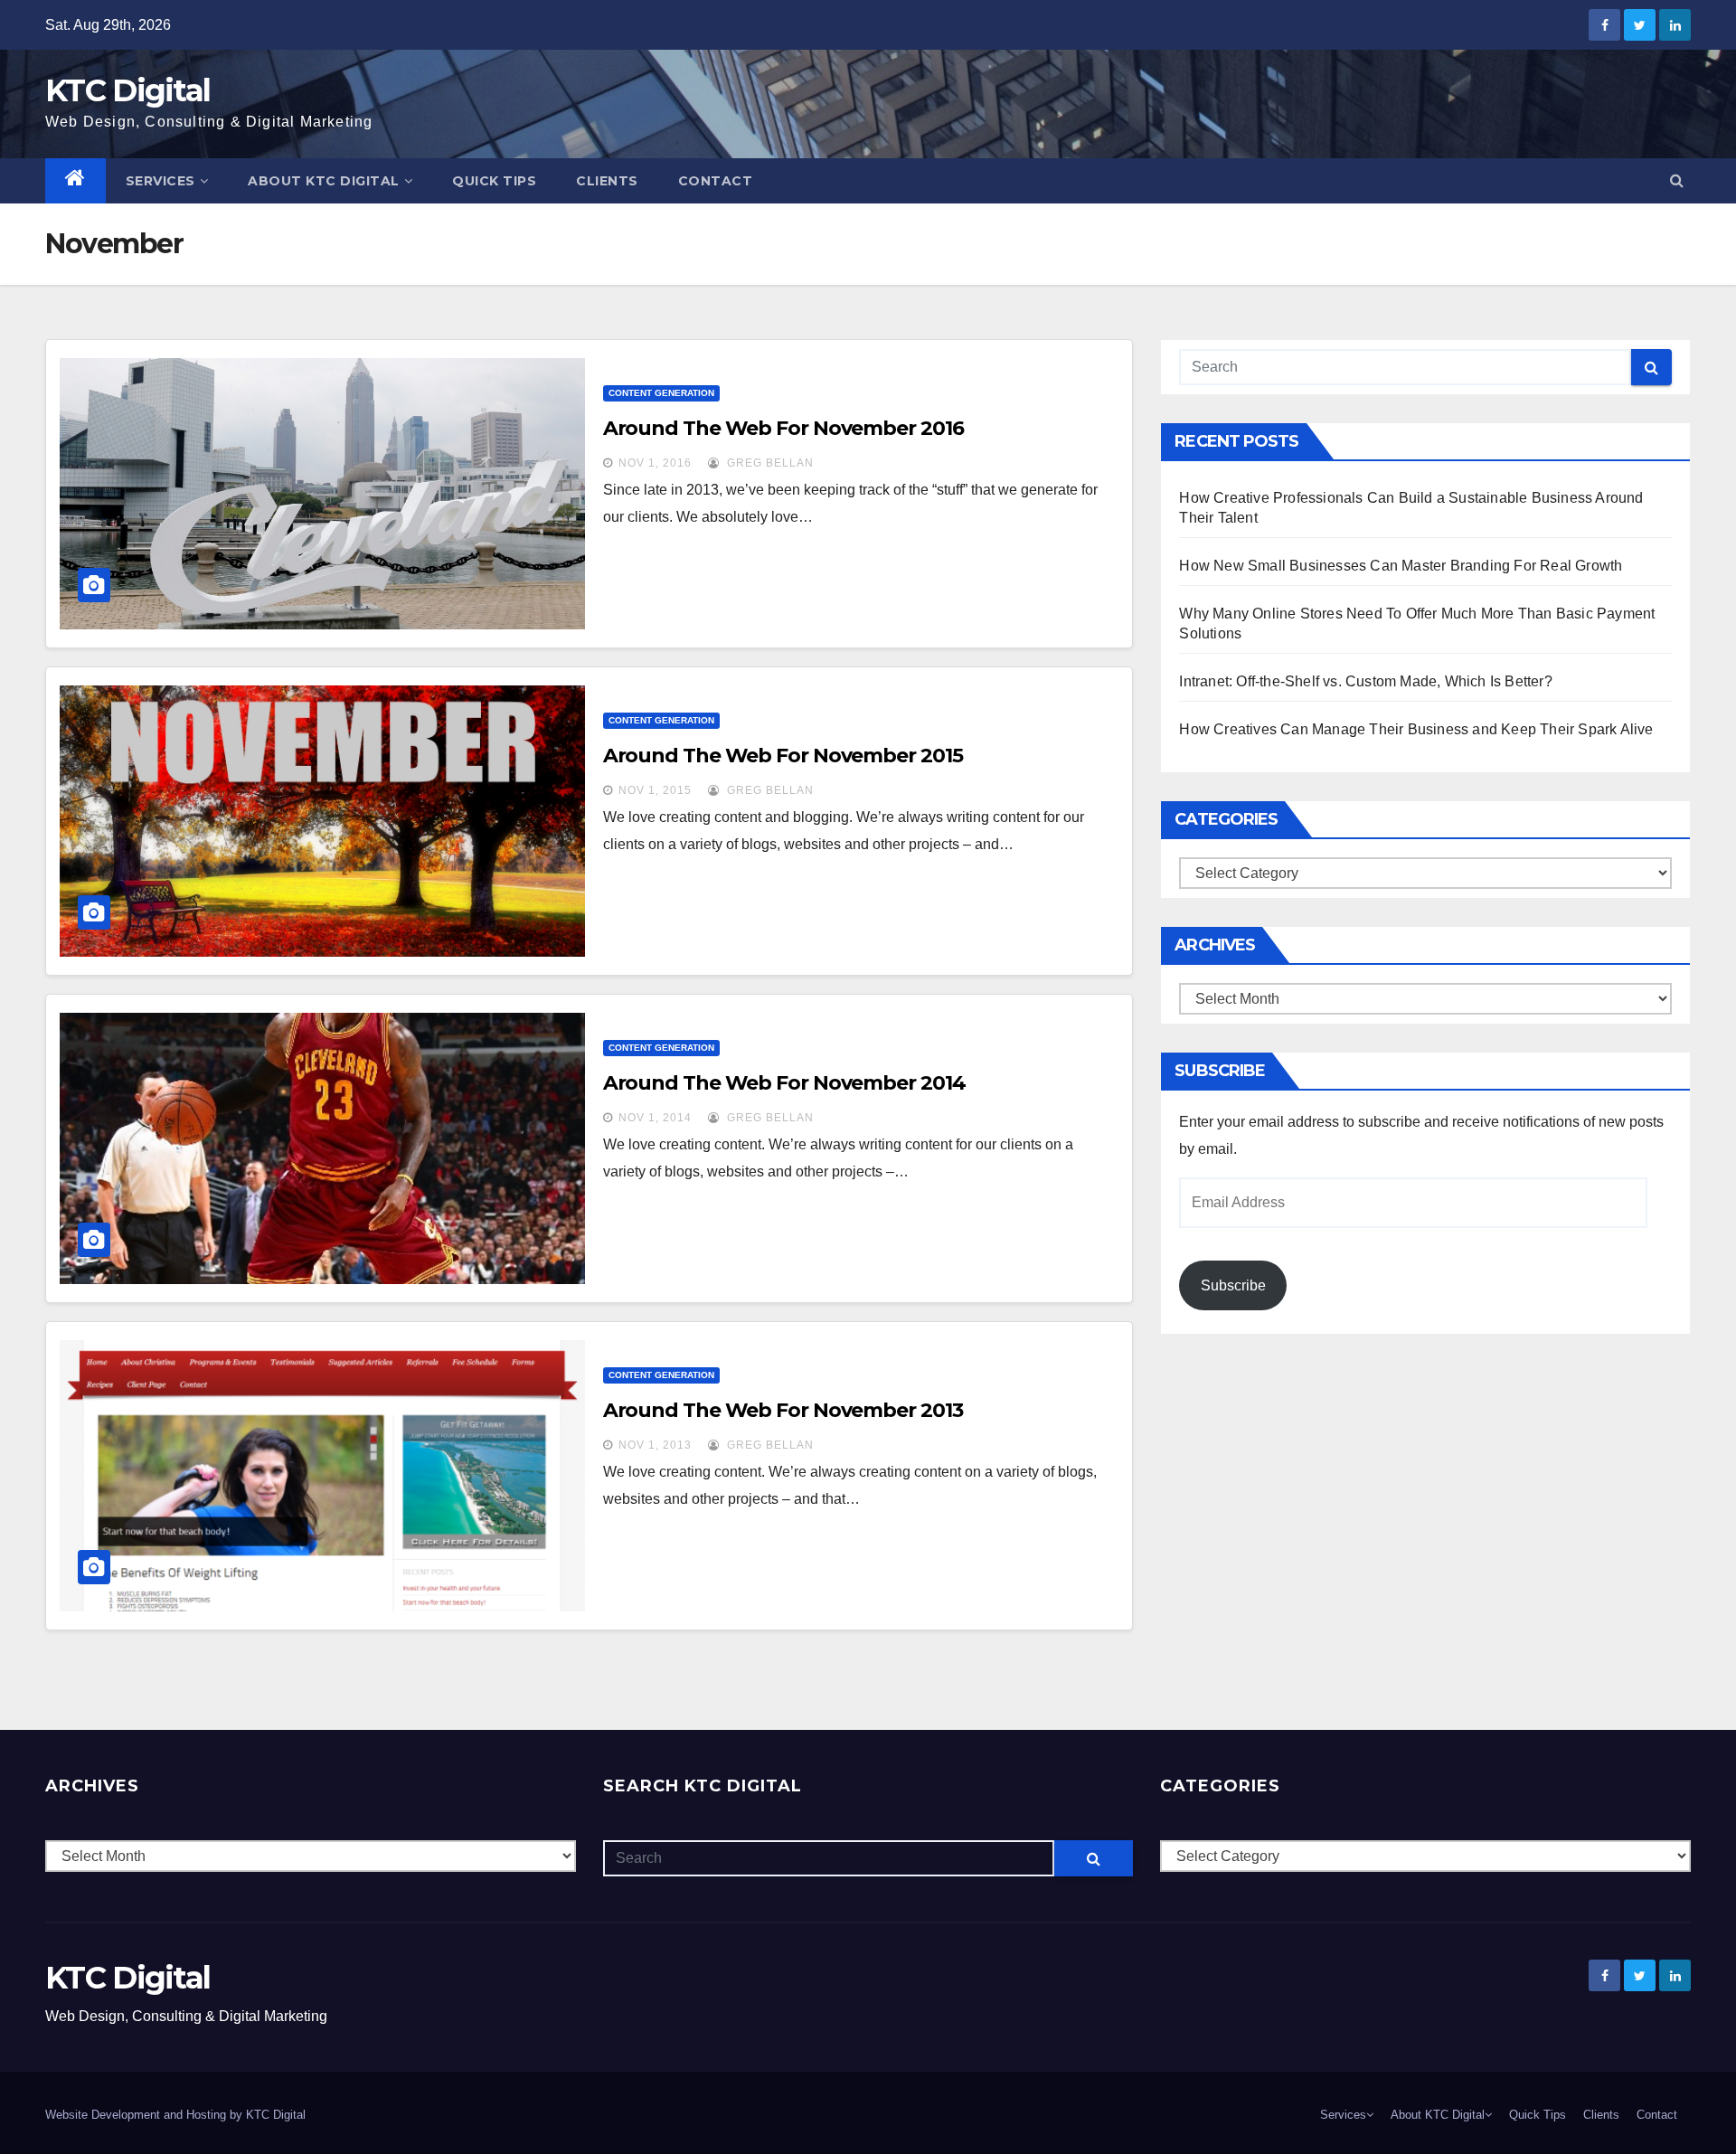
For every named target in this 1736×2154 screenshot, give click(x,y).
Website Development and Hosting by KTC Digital (175, 2115)
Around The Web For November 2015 (783, 756)
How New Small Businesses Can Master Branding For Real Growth (1401, 566)
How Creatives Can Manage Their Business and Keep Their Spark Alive (1416, 729)
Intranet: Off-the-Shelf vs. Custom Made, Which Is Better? (1365, 681)
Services (160, 181)
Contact (716, 181)
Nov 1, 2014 (655, 1118)
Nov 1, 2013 (655, 1445)
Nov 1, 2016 (655, 463)
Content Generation (661, 393)
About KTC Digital (324, 181)
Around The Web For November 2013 (783, 1410)
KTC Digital (127, 90)
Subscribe (1233, 1285)
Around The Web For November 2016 (783, 428)
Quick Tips (494, 181)
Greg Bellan (769, 463)
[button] (1677, 180)
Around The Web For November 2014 (784, 1083)
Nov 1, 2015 (655, 790)
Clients (607, 181)
